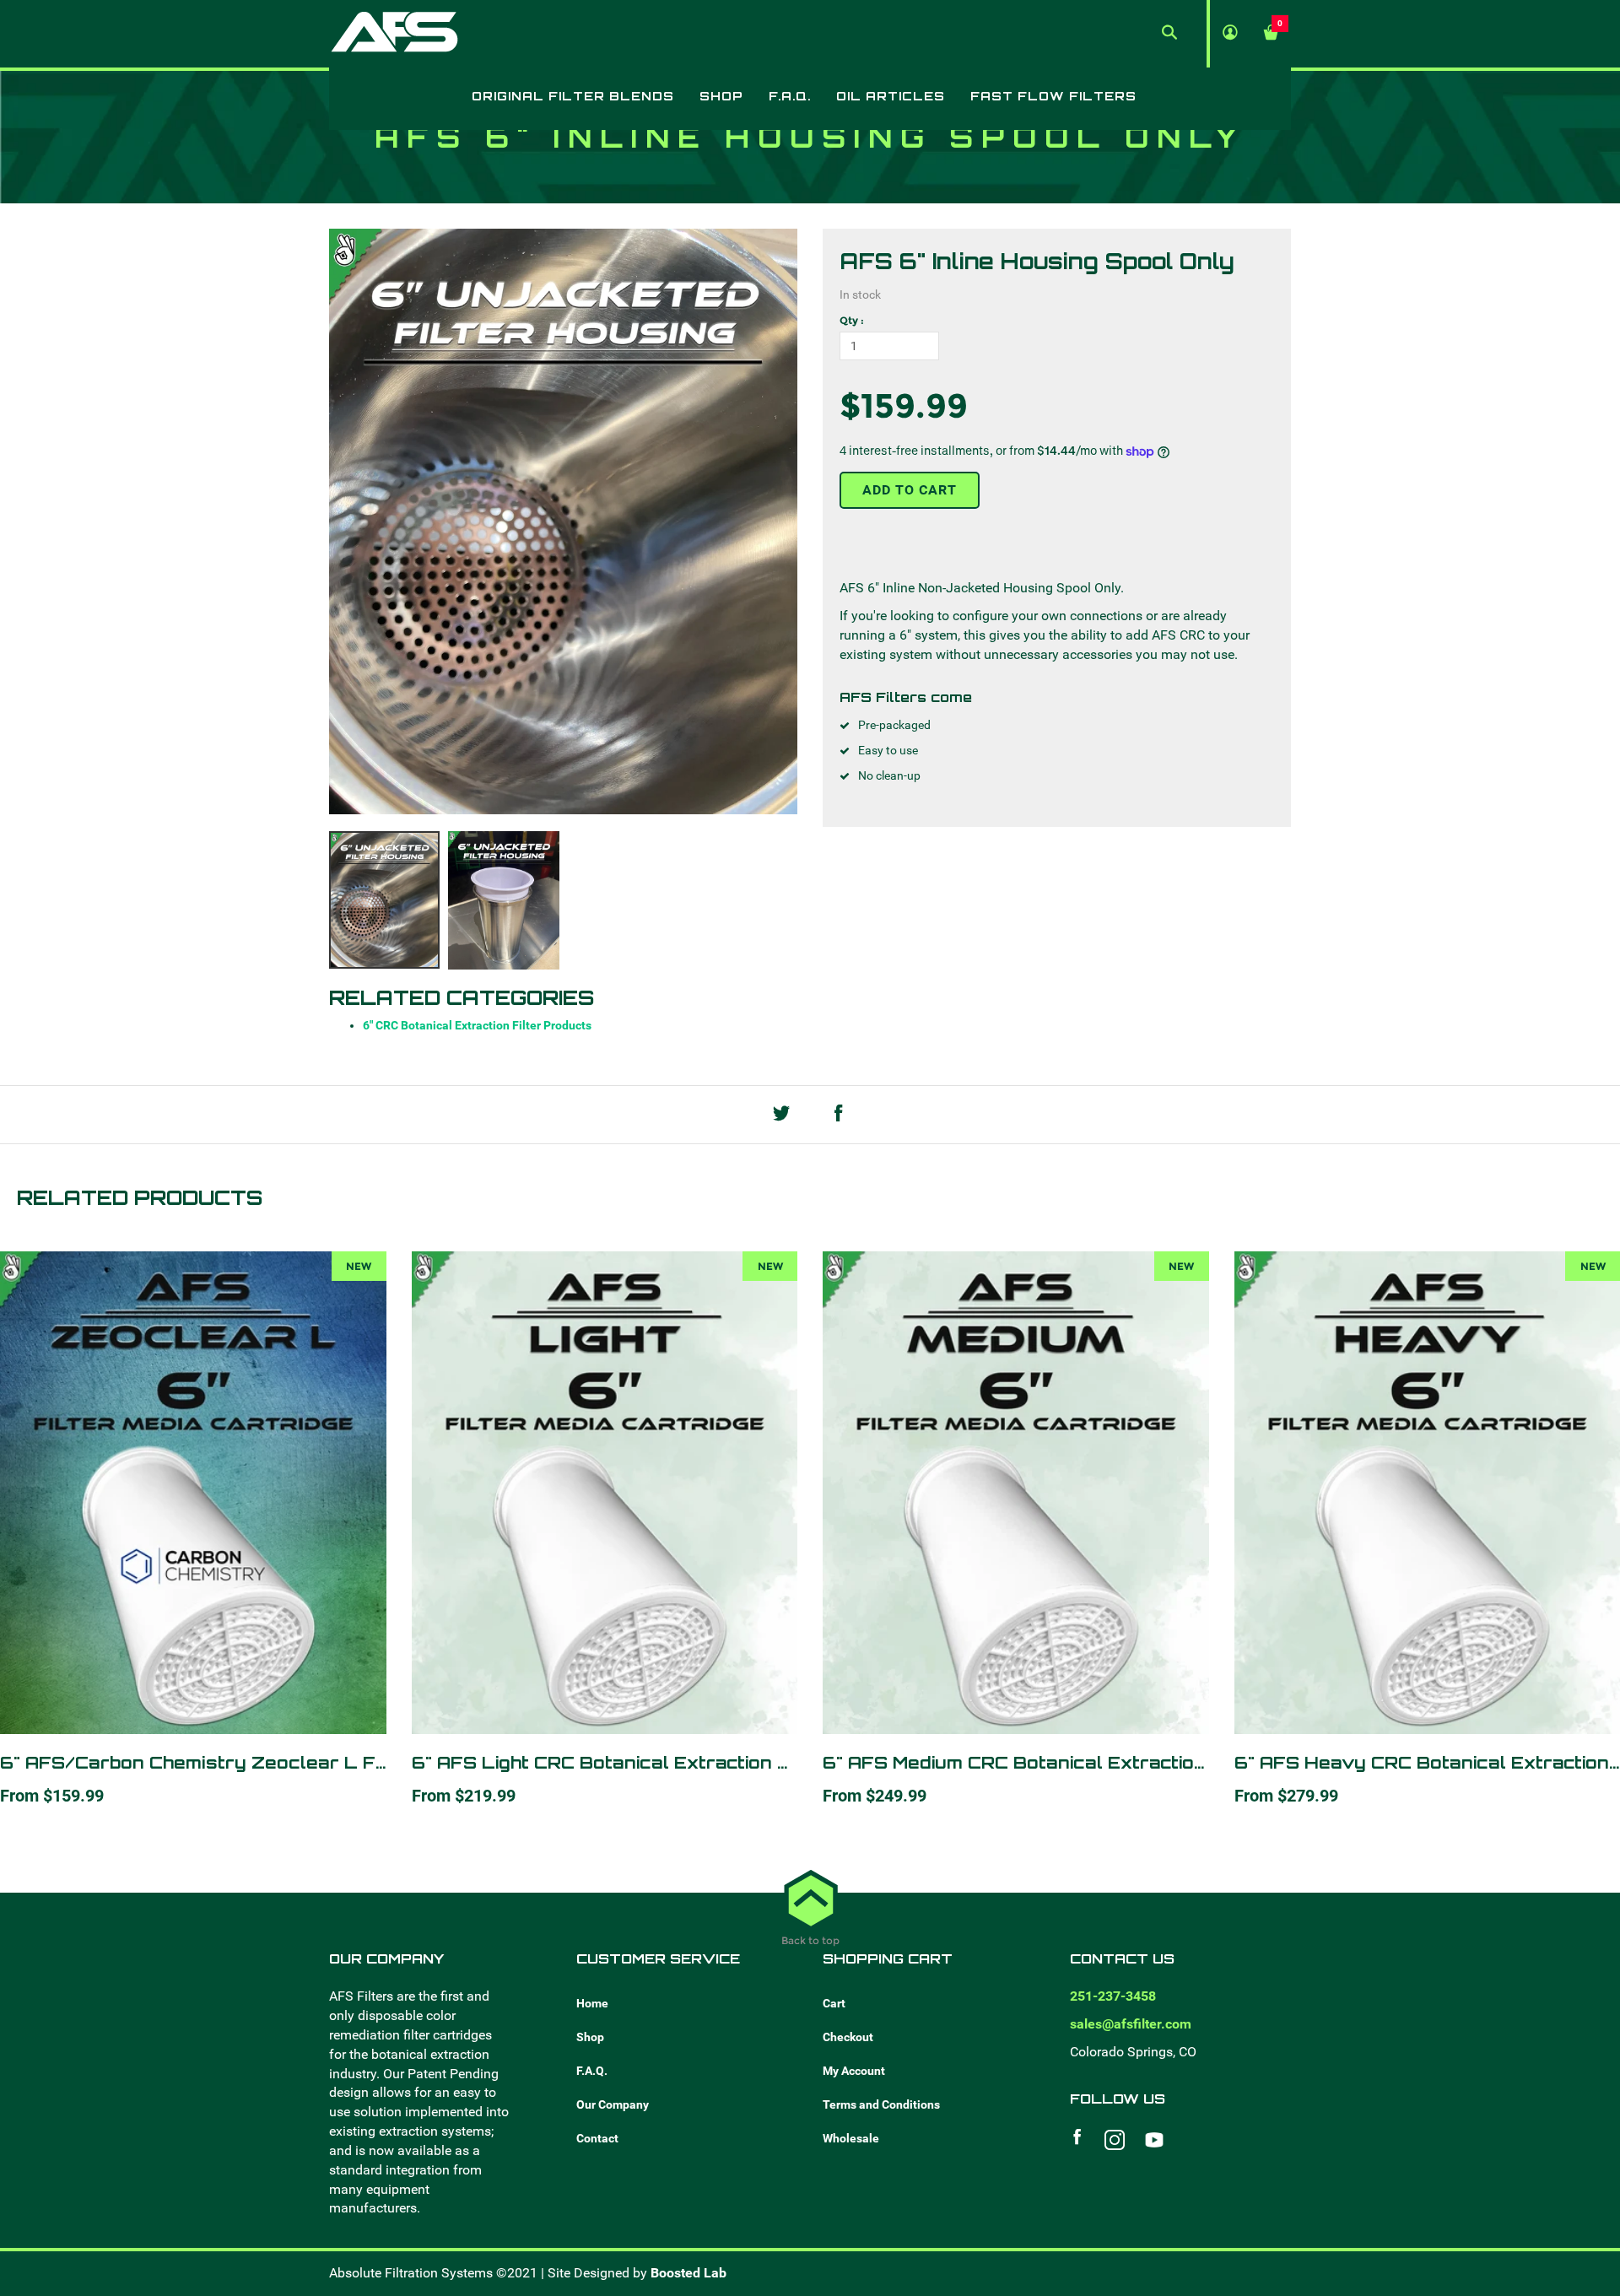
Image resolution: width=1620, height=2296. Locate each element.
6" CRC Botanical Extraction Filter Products (477, 1025)
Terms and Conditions (881, 2104)
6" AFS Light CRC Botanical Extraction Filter (620, 1762)
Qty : (852, 320)
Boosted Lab (688, 2273)
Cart (834, 2003)
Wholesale (851, 2138)
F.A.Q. (592, 2071)
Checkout (848, 2037)
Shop (590, 2037)
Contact (597, 2138)
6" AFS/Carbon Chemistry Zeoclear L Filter (207, 1762)
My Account (854, 2071)
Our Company (613, 2104)
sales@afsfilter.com (1131, 2024)
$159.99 (904, 405)
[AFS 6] (384, 900)
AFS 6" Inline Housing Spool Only (1037, 261)
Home (592, 2003)
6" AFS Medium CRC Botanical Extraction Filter (1042, 1762)
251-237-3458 (1113, 1996)
